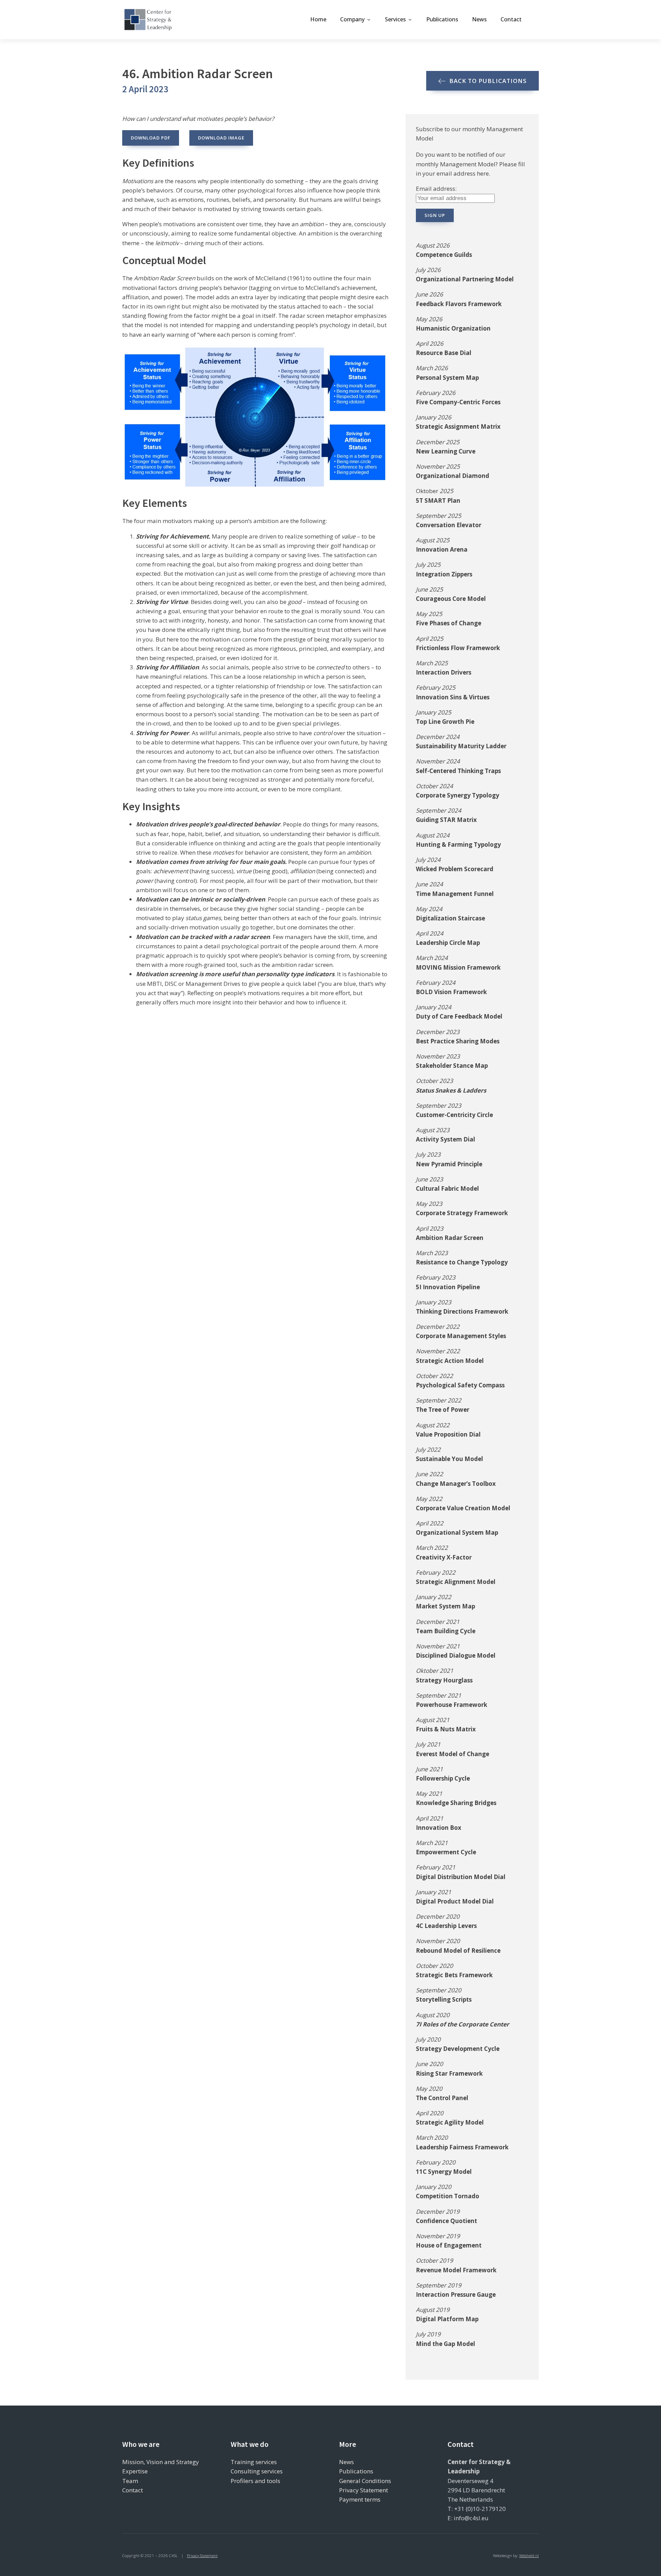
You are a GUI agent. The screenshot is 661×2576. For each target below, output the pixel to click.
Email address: (436, 189)
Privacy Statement (364, 2490)
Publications (442, 19)
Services (395, 19)
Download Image (221, 138)
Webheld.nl (529, 2556)
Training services (254, 2462)
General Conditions (365, 2481)
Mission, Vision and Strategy (161, 2462)
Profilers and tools (255, 2481)
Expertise (135, 2471)
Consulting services (257, 2471)
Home (318, 19)
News (479, 19)
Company (352, 19)
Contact (511, 19)
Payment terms (360, 2499)
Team (130, 2481)
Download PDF (151, 138)
